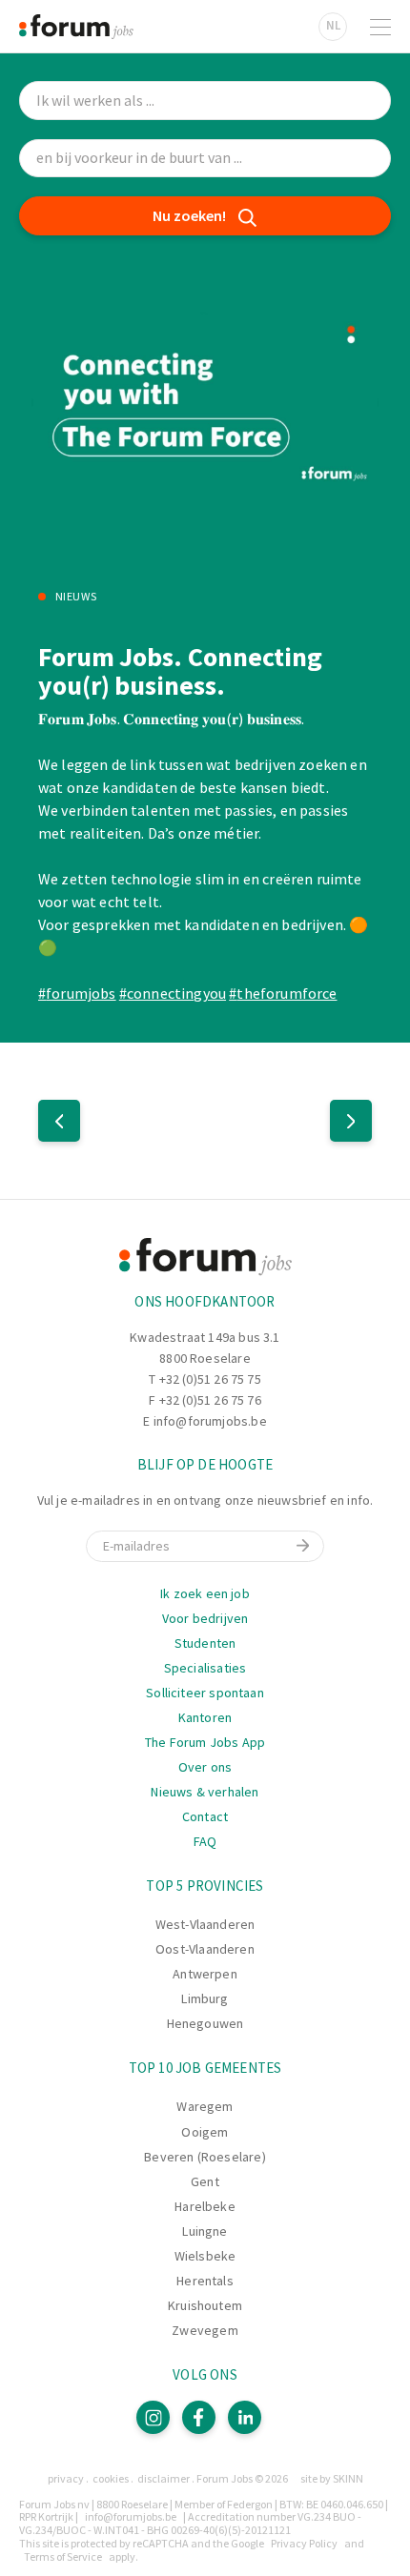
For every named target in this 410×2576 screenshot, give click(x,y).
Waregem (205, 2106)
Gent (205, 2181)
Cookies (111, 2478)
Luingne (205, 2231)
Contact (205, 1816)
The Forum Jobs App (205, 1742)
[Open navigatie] (380, 27)
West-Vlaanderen (205, 1924)
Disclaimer (164, 2478)
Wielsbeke (205, 2256)
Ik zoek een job (205, 1593)
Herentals (205, 2281)
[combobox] (205, 159)
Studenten (205, 1643)
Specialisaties (205, 1668)
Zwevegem (205, 2330)
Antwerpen (205, 1974)
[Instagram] (153, 2417)
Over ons (205, 1767)
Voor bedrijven (205, 1618)
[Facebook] (199, 2417)
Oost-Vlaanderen (205, 1949)
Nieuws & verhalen (205, 1792)
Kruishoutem (205, 2305)
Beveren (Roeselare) (205, 2157)
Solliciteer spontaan (205, 1693)
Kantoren (205, 1717)
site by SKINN (332, 2478)
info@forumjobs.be (210, 1421)
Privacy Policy (304, 2543)
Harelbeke (205, 2206)
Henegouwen (205, 2023)
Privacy (66, 2478)
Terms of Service (63, 2556)
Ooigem (205, 2132)
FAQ (205, 1841)
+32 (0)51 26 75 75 (210, 1379)
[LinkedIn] (245, 2417)
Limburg (205, 1998)
